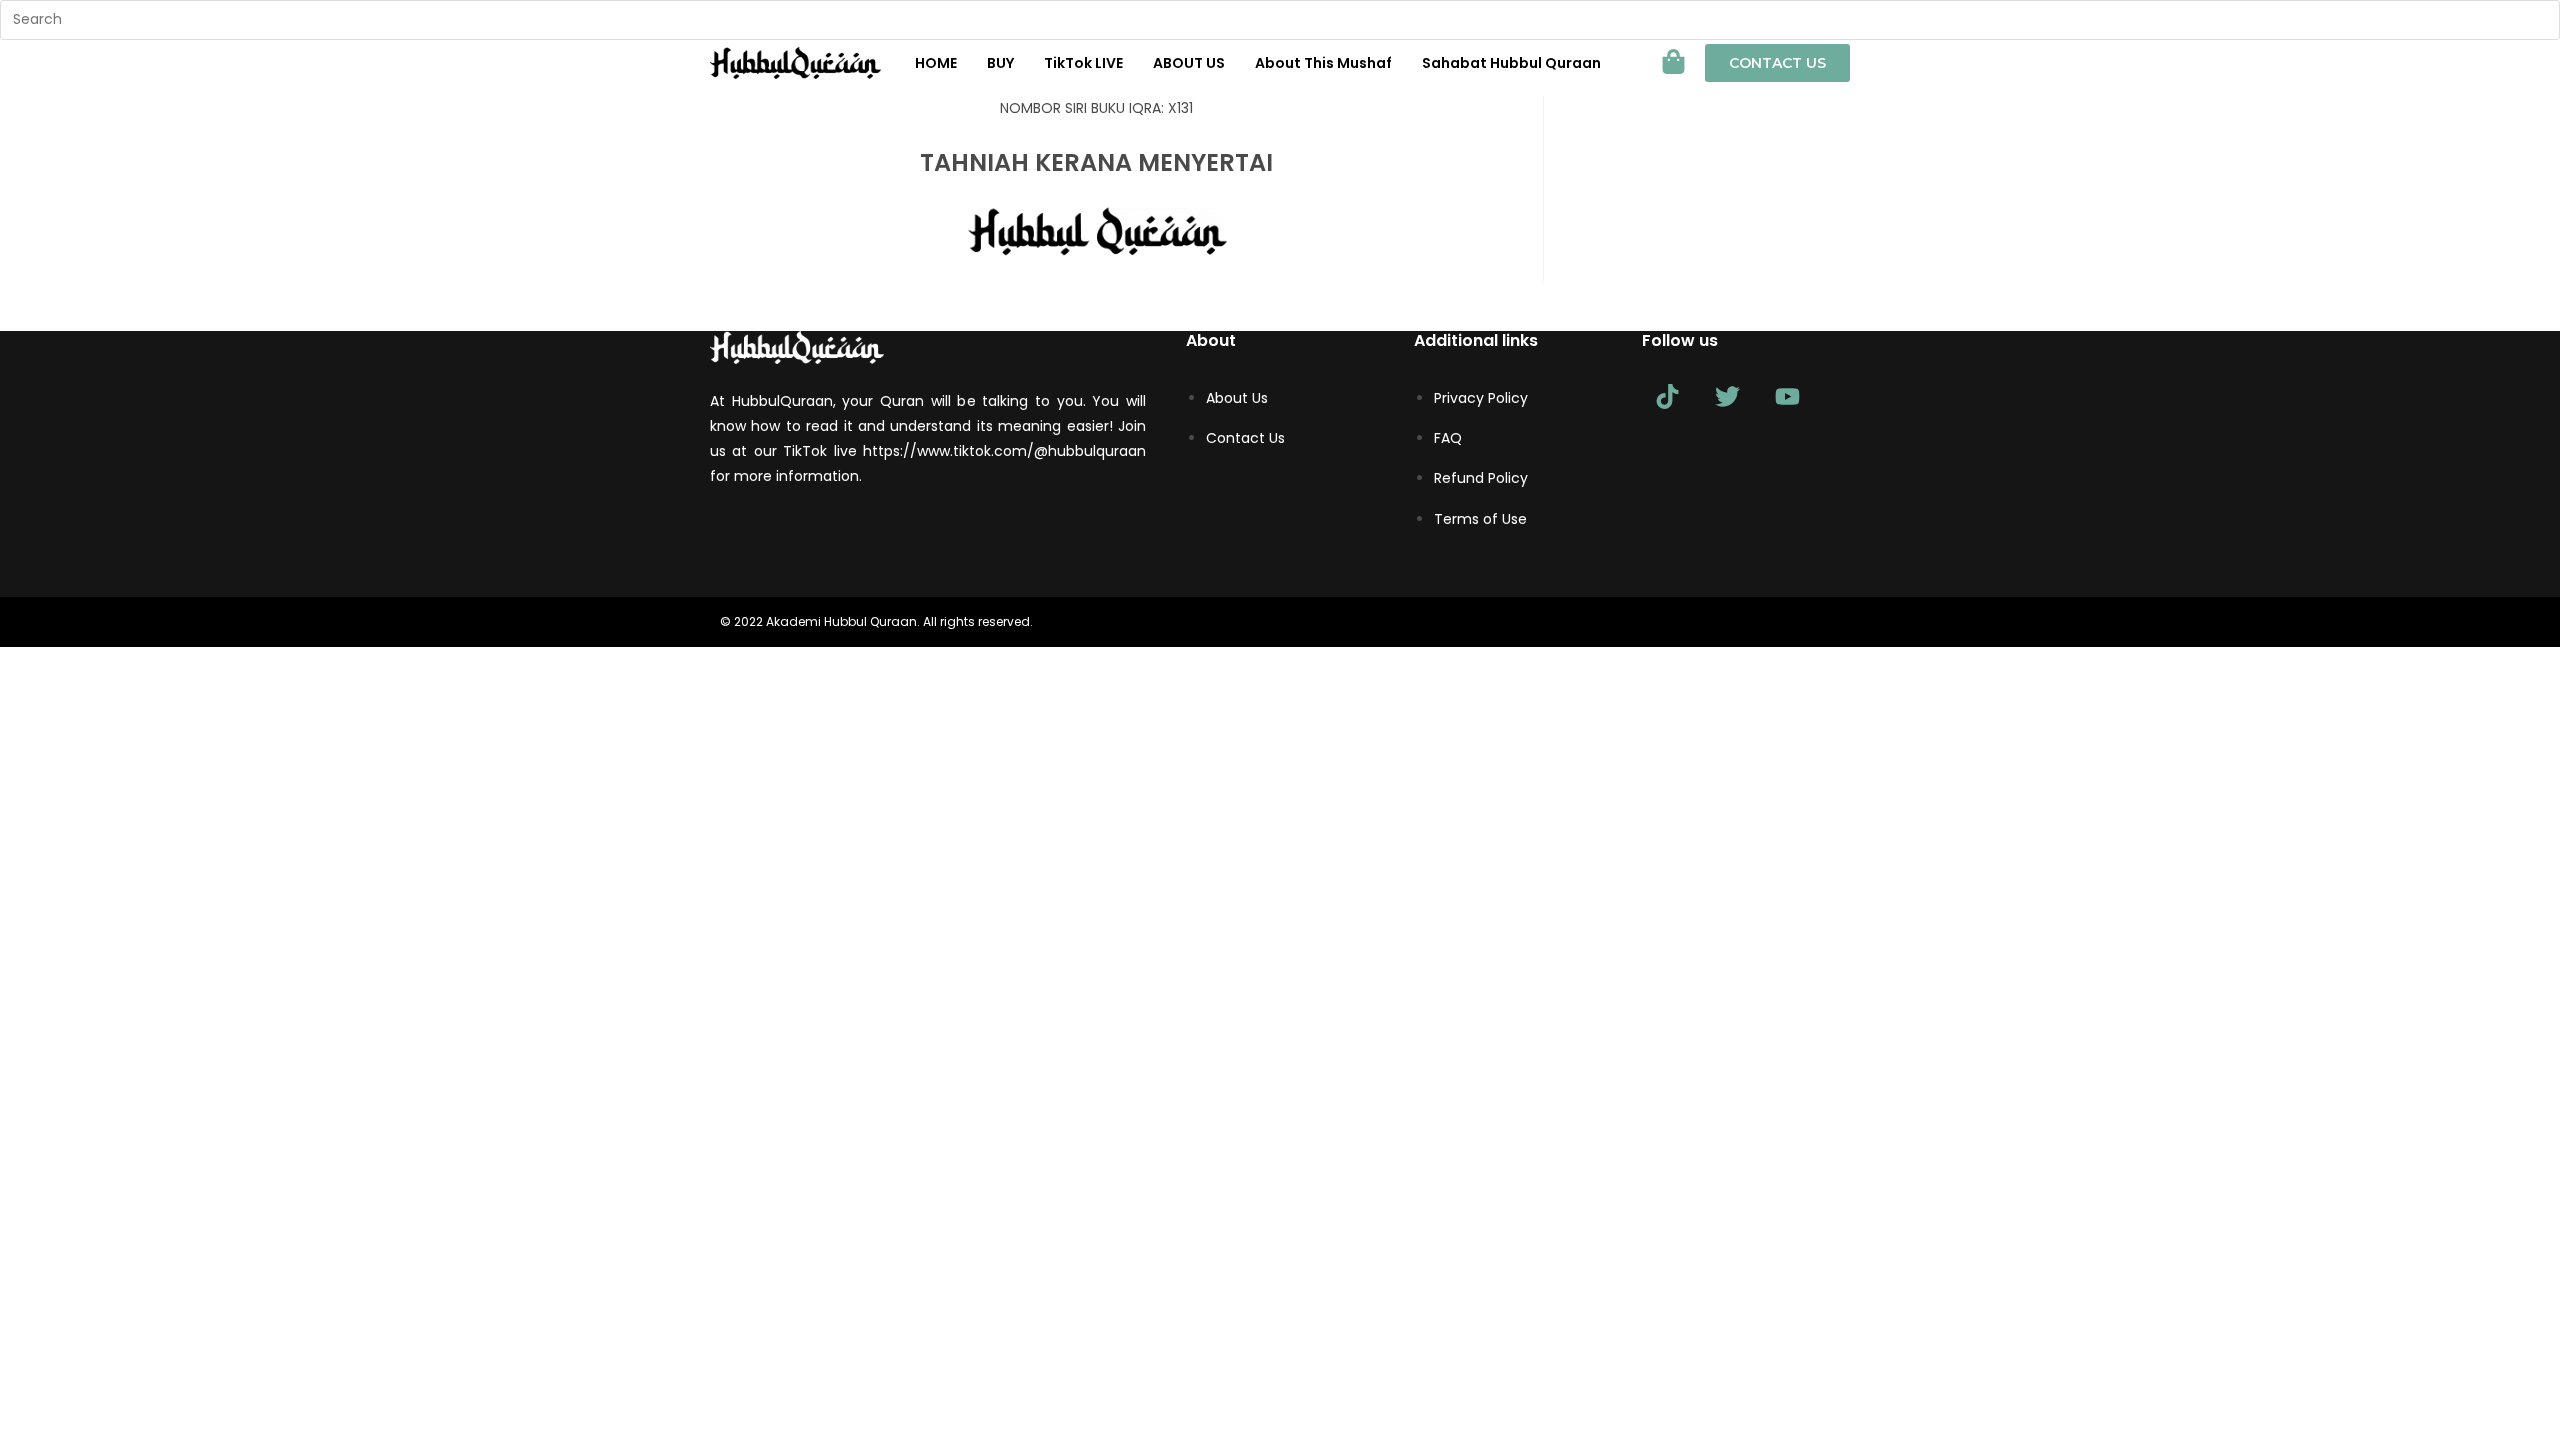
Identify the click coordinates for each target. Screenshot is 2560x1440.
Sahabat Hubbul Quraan (1511, 63)
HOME (936, 63)
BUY (1000, 63)
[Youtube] (1787, 396)
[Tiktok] (1667, 396)
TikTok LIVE (1083, 63)
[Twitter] (1727, 396)
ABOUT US (1189, 63)
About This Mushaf (1323, 63)
